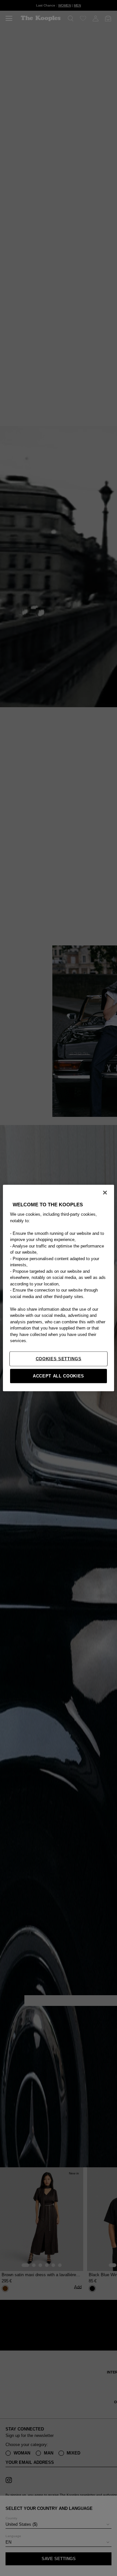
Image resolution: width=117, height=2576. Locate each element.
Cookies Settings (58, 1358)
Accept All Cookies (58, 1376)
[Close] (105, 1193)
